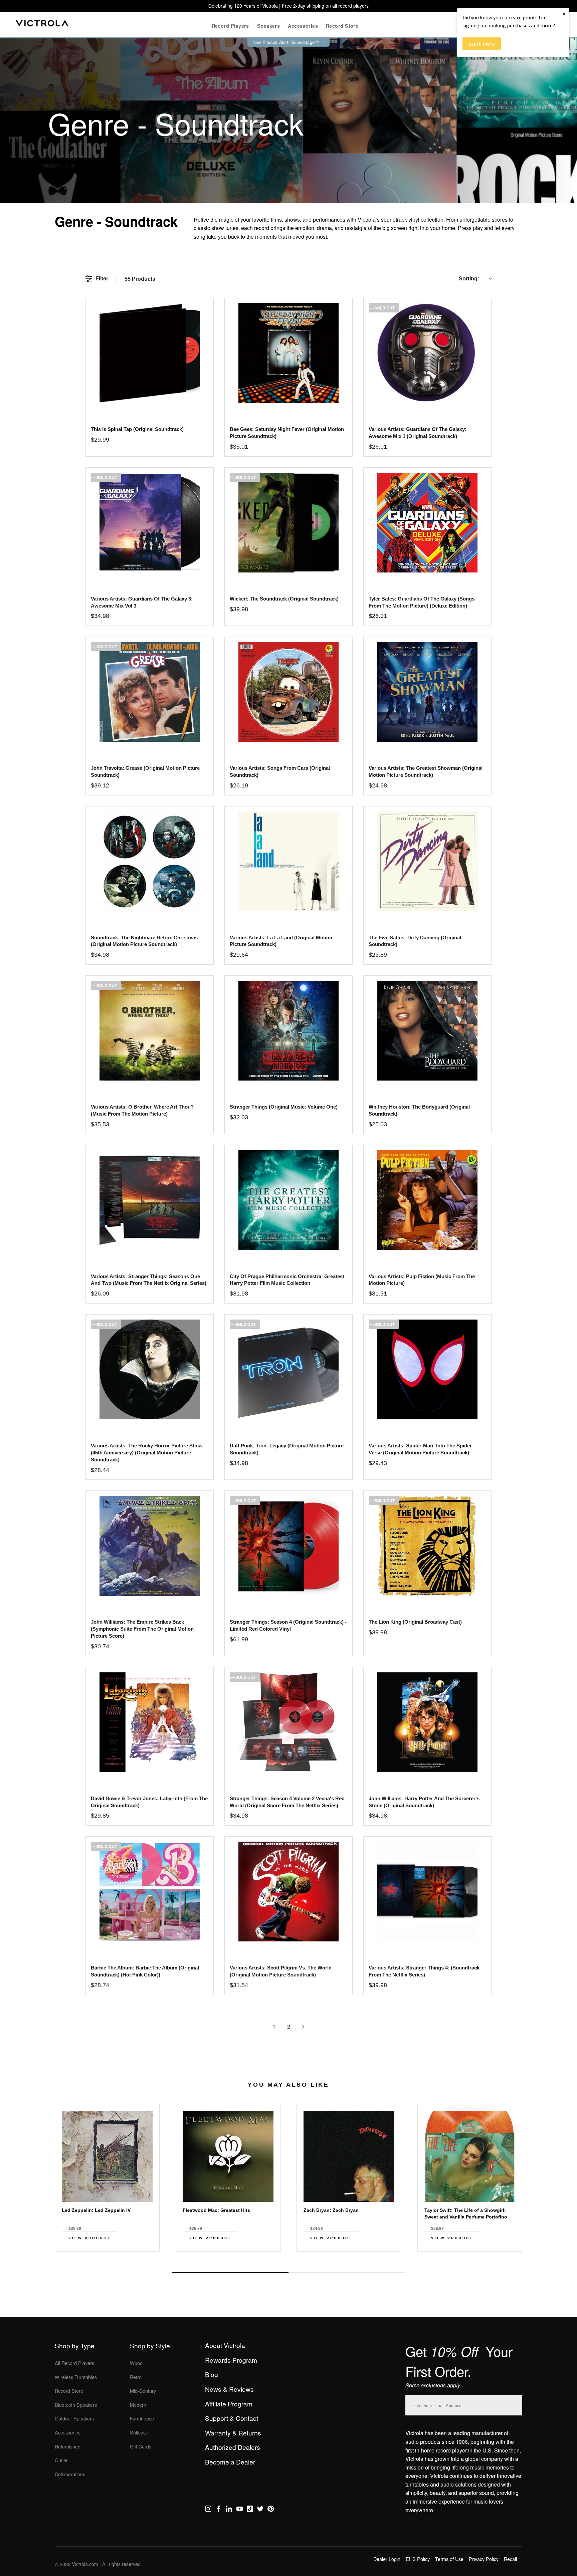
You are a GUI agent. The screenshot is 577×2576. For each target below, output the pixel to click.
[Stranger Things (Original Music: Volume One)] (288, 1031)
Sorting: (469, 279)
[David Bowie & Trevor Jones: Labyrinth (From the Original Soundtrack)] (149, 1722)
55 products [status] (140, 279)
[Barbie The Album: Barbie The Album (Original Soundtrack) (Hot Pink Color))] (149, 1892)
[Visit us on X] (260, 2510)
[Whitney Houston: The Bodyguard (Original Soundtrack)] (427, 1031)
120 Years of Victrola (256, 6)
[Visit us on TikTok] (250, 2510)
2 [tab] (347, 2272)
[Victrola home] (42, 25)
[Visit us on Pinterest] (271, 2510)
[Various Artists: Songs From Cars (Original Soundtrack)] (288, 692)
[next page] (303, 2027)
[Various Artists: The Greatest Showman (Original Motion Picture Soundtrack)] (427, 692)
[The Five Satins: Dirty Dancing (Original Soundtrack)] (427, 861)
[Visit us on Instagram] (208, 2510)
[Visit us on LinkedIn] (229, 2510)
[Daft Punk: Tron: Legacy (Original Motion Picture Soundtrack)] (288, 1369)
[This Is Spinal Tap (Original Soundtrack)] (149, 353)
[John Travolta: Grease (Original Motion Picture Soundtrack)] (149, 692)
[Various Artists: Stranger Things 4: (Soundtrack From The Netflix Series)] (427, 1892)
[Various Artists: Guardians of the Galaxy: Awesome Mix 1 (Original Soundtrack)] (427, 353)
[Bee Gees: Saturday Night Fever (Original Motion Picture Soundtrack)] (288, 353)
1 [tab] (230, 2272)
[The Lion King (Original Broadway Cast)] (427, 1546)
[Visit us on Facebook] (219, 2510)
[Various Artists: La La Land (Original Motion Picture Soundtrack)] (288, 861)
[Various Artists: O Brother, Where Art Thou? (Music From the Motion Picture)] (149, 1031)
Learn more (482, 44)
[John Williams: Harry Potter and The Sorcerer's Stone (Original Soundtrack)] (427, 1722)
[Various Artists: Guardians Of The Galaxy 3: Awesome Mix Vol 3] (149, 523)
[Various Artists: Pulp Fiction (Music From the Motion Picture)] (427, 1200)
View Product (89, 2238)
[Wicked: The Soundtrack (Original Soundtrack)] (288, 523)
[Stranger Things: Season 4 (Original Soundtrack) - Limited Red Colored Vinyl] (288, 1546)
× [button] (564, 14)
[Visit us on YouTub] (240, 2510)
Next (288, 2257)
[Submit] (516, 2404)
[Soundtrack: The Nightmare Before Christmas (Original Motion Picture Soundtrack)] (149, 861)
